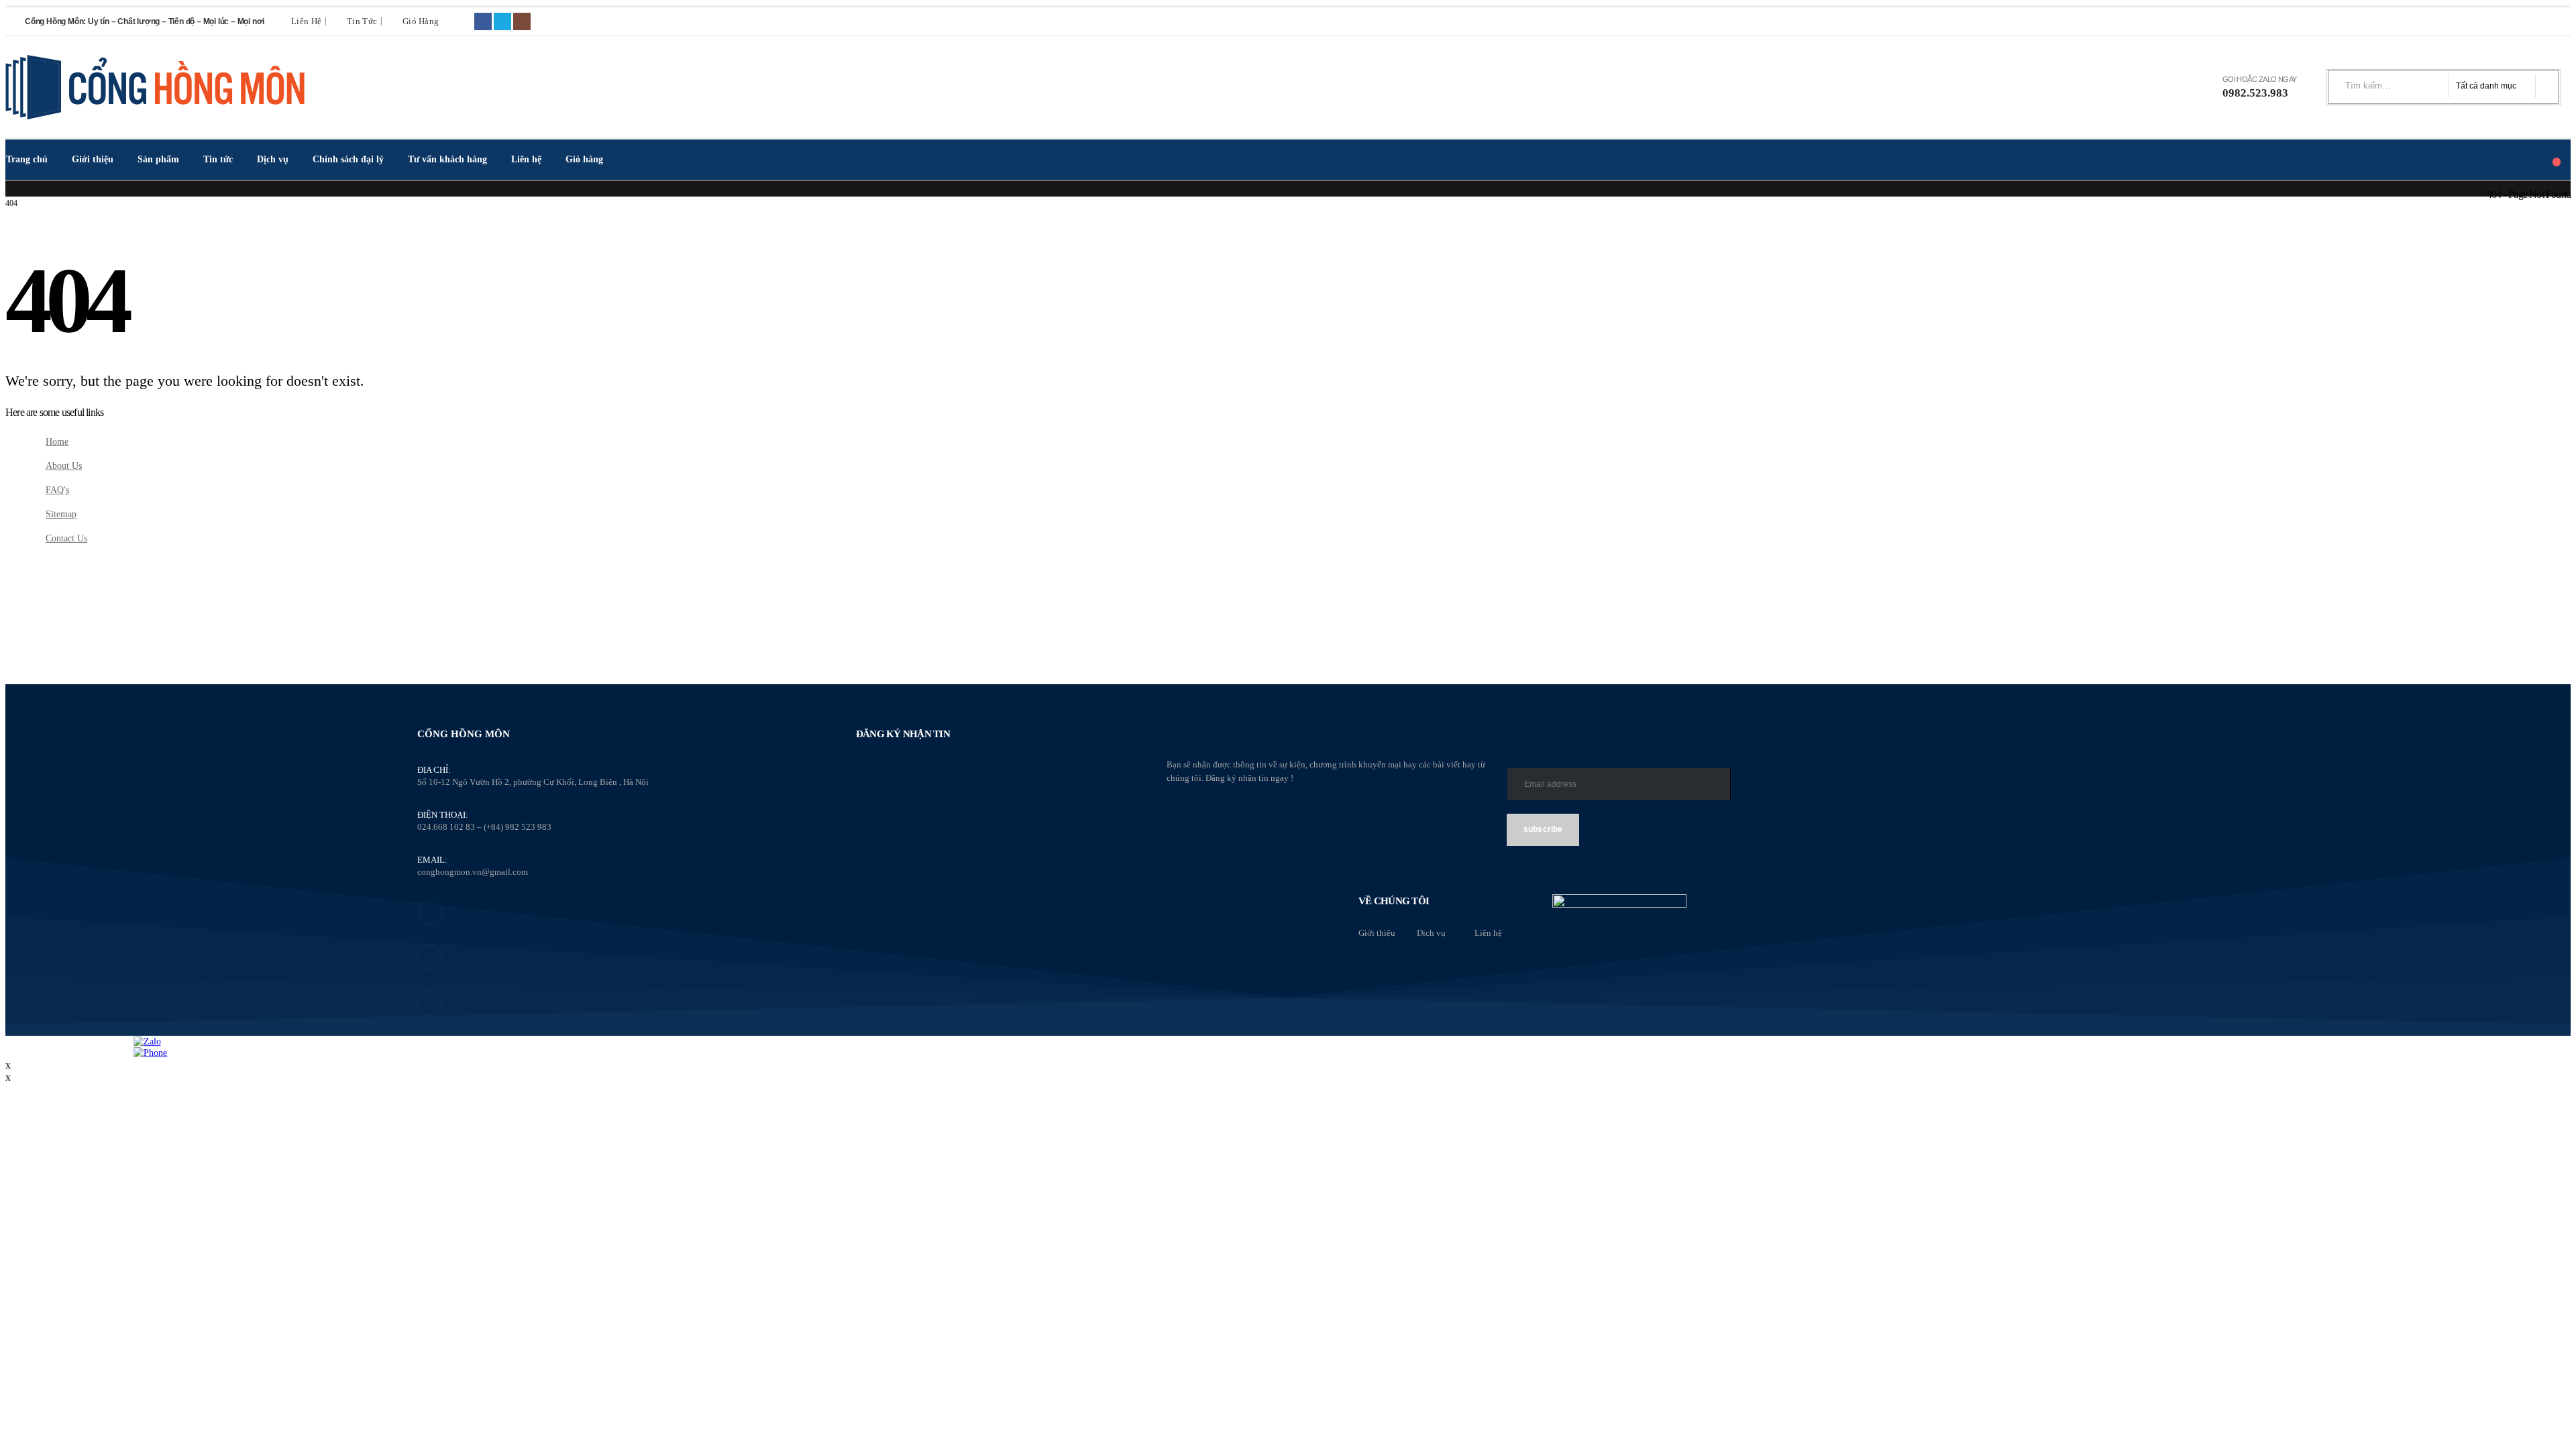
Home (57, 441)
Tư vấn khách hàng (447, 159)
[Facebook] (483, 21)
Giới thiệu (93, 159)
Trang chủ (27, 159)
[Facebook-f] (431, 913)
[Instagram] (522, 21)
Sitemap (61, 514)
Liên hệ (306, 21)
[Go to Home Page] (10, 194)
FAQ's (57, 490)
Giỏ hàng (421, 21)
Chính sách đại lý (348, 159)
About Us (64, 466)
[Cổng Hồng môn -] (156, 87)
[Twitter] (502, 21)
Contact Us (66, 538)
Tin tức (362, 21)
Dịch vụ (273, 159)
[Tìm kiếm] (2543, 86)
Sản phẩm (158, 159)
